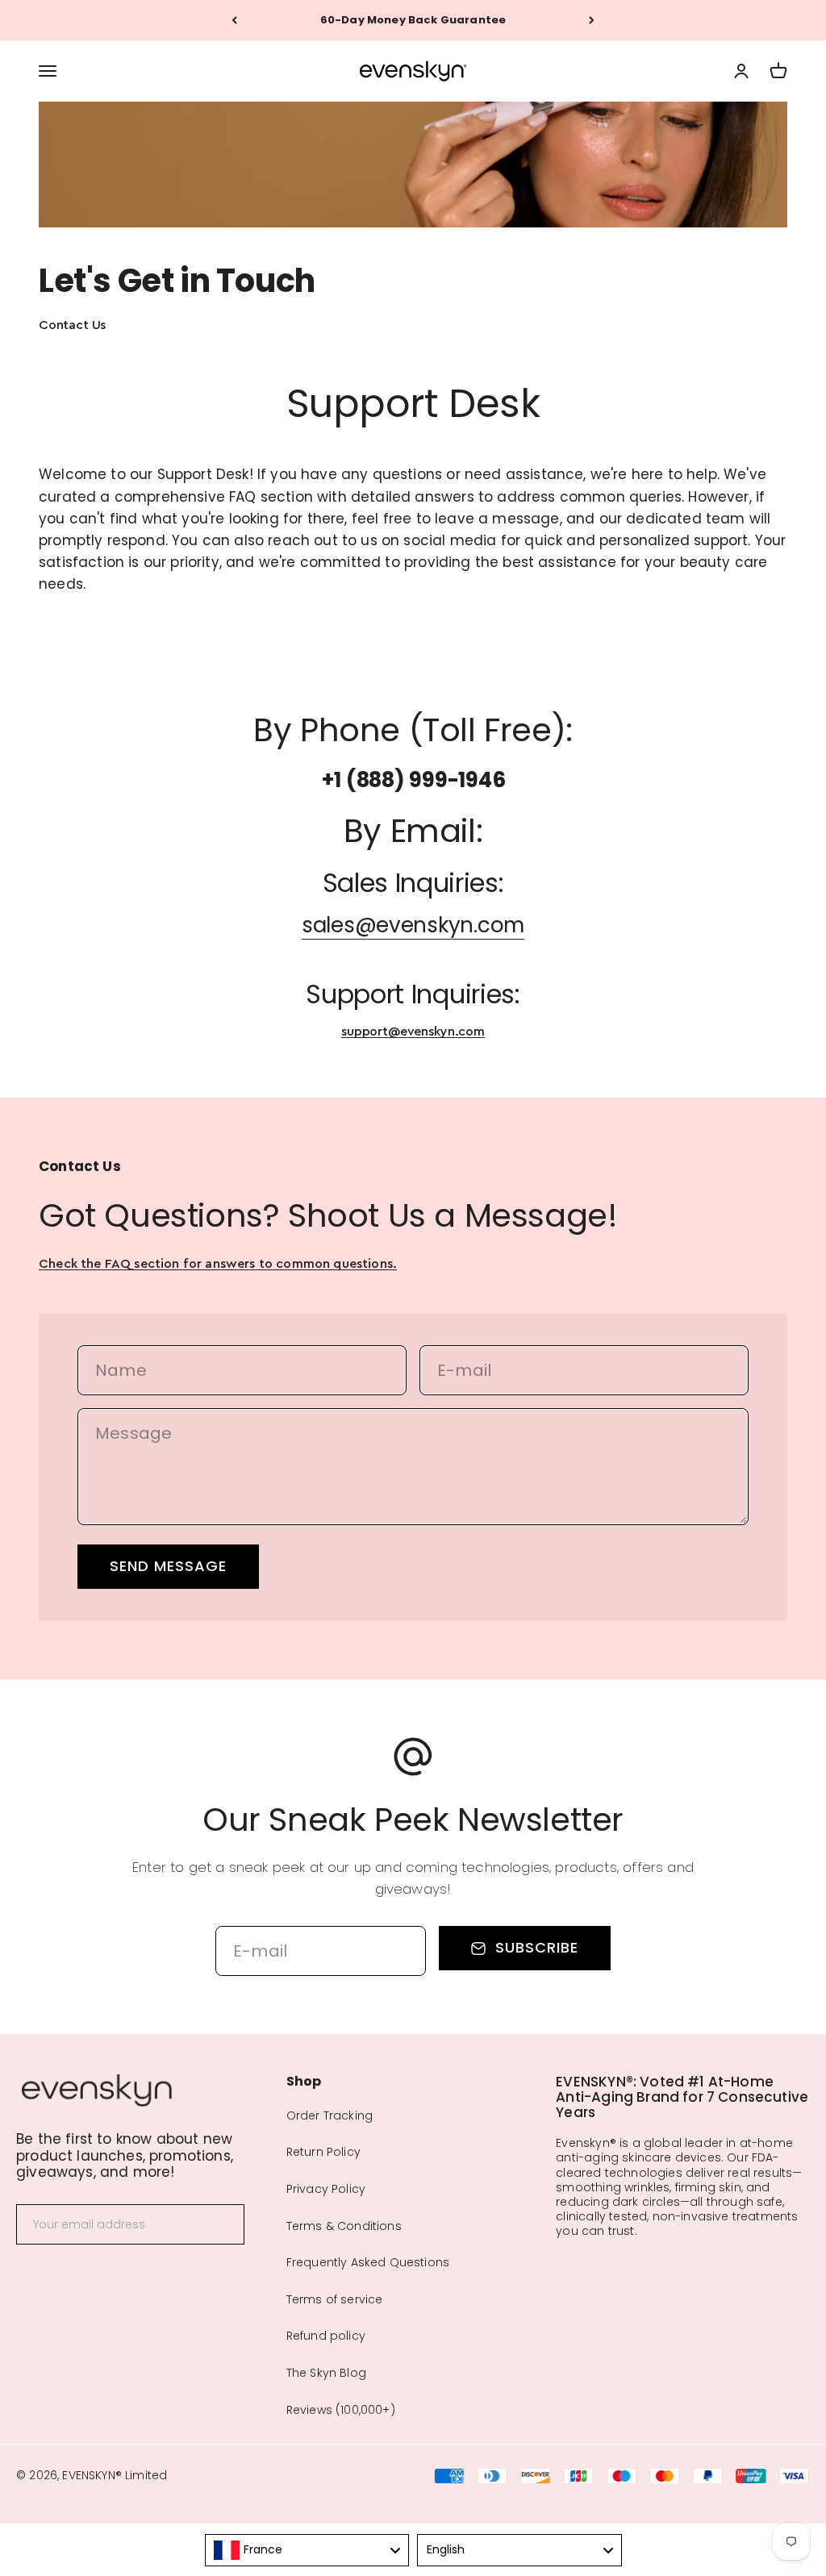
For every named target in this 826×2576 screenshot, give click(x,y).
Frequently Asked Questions (368, 2262)
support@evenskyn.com (413, 1032)
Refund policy (326, 2336)
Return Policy (323, 2152)
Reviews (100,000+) (341, 2410)
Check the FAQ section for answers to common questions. (218, 1264)
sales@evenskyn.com (413, 925)
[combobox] (307, 2550)
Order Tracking (330, 2115)
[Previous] (234, 20)
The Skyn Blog (326, 2373)
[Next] (592, 20)
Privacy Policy (326, 2189)
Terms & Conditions (344, 2226)
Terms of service (335, 2299)
